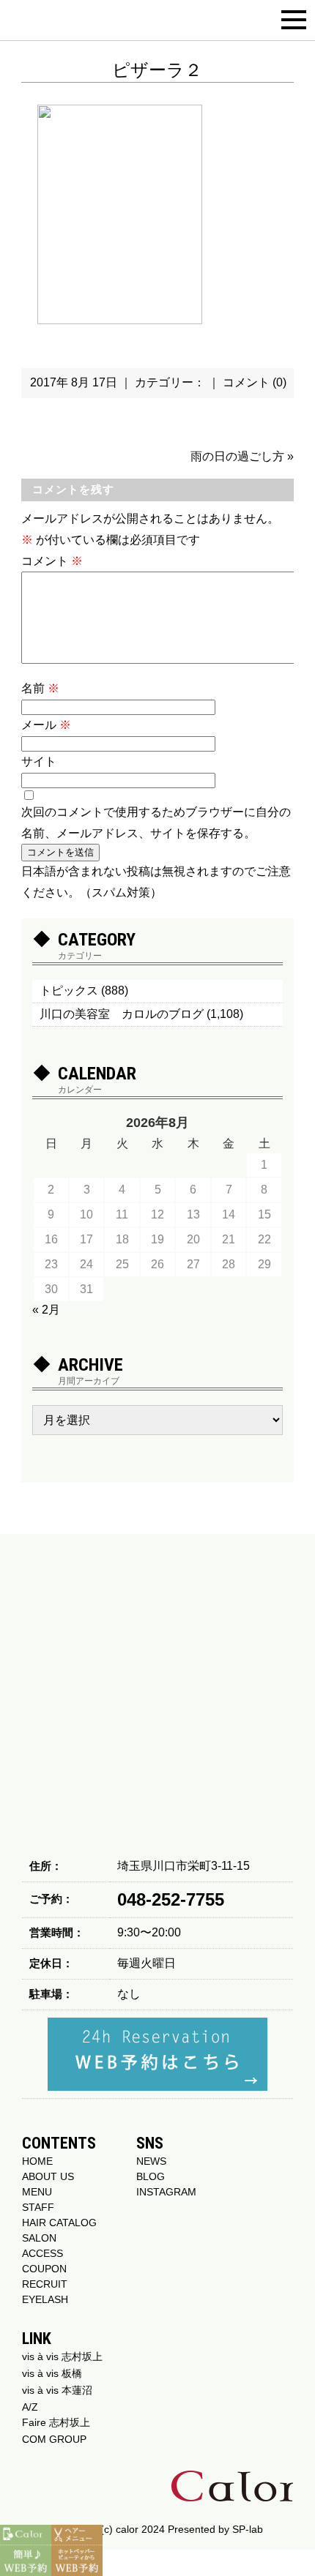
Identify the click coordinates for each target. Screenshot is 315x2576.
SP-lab (248, 2529)
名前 (40, 688)
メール (46, 725)
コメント (52, 561)
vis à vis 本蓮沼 (57, 2390)
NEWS (151, 2161)
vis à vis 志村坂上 (62, 2356)
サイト (39, 761)
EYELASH (45, 2299)
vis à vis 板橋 (52, 2373)
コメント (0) (255, 382)
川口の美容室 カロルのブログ (122, 1014)
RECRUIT (45, 2284)
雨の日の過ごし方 (237, 456)
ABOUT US (48, 2176)
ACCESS (42, 2253)
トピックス (69, 991)
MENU (37, 2192)
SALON (39, 2238)
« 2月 (46, 1310)
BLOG (151, 2176)
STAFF (38, 2207)
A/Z (30, 2407)
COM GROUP (54, 2439)
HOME (37, 2161)
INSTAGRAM (166, 2192)
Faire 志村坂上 (56, 2422)
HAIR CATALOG (59, 2223)
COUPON (44, 2269)
